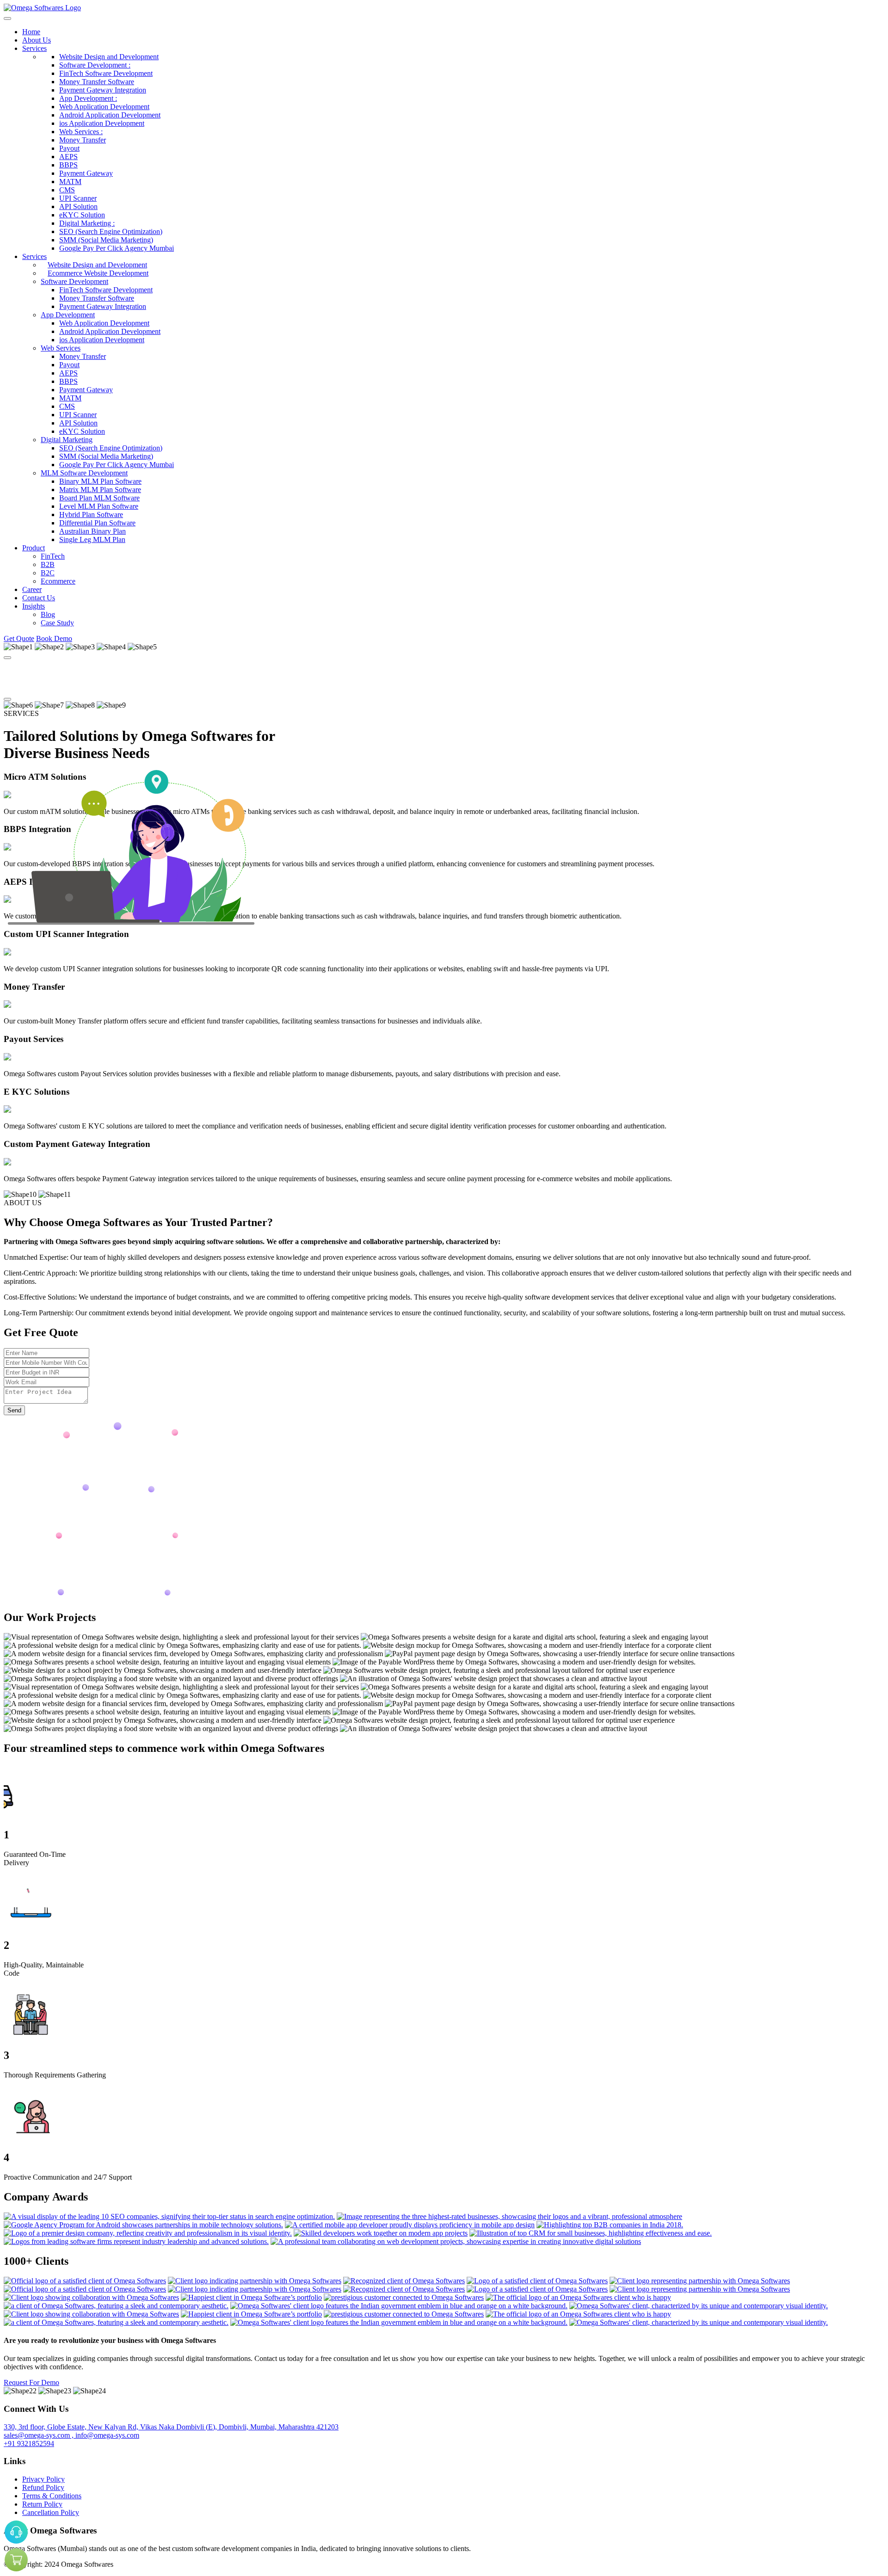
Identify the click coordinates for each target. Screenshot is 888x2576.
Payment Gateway (86, 173)
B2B (48, 564)
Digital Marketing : (87, 223)
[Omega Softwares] (42, 8)
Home (31, 32)
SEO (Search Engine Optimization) (111, 231)
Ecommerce (58, 581)
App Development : (88, 98)
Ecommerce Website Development (98, 273)
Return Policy (42, 2504)
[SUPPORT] (16, 2532)
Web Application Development (104, 107)
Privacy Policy (43, 2479)
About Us (37, 40)
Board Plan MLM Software (99, 498)
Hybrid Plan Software (91, 515)
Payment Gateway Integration (103, 90)
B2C (48, 573)
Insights (34, 606)
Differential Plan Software (97, 523)
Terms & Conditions (52, 2496)
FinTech (53, 556)
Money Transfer (83, 140)
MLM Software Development (84, 473)
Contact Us (39, 598)
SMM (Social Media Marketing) (106, 240)
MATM (70, 182)
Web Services (61, 348)
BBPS (68, 165)
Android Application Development (110, 115)
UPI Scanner (78, 198)
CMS (67, 190)
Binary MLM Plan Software (100, 481)
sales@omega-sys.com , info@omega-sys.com (71, 2435)
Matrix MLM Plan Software (100, 490)
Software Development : (95, 65)
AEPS (68, 157)
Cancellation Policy (51, 2512)
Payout (69, 148)
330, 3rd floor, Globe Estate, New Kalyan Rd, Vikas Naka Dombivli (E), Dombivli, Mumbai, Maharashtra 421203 (171, 2427)
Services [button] (34, 256)
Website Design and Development (109, 57)
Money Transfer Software (97, 82)
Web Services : (81, 132)
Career (32, 589)
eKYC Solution (82, 215)
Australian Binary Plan (92, 531)
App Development (68, 315)
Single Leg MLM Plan (92, 539)
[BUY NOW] (16, 2560)
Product (34, 548)
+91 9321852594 (29, 2444)
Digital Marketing (67, 440)
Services (34, 48)
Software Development (74, 281)
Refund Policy (43, 2487)
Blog (48, 614)
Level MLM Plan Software (99, 506)
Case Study (57, 623)
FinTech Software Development (106, 73)
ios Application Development (102, 123)
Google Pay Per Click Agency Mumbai (117, 248)
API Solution (78, 206)
